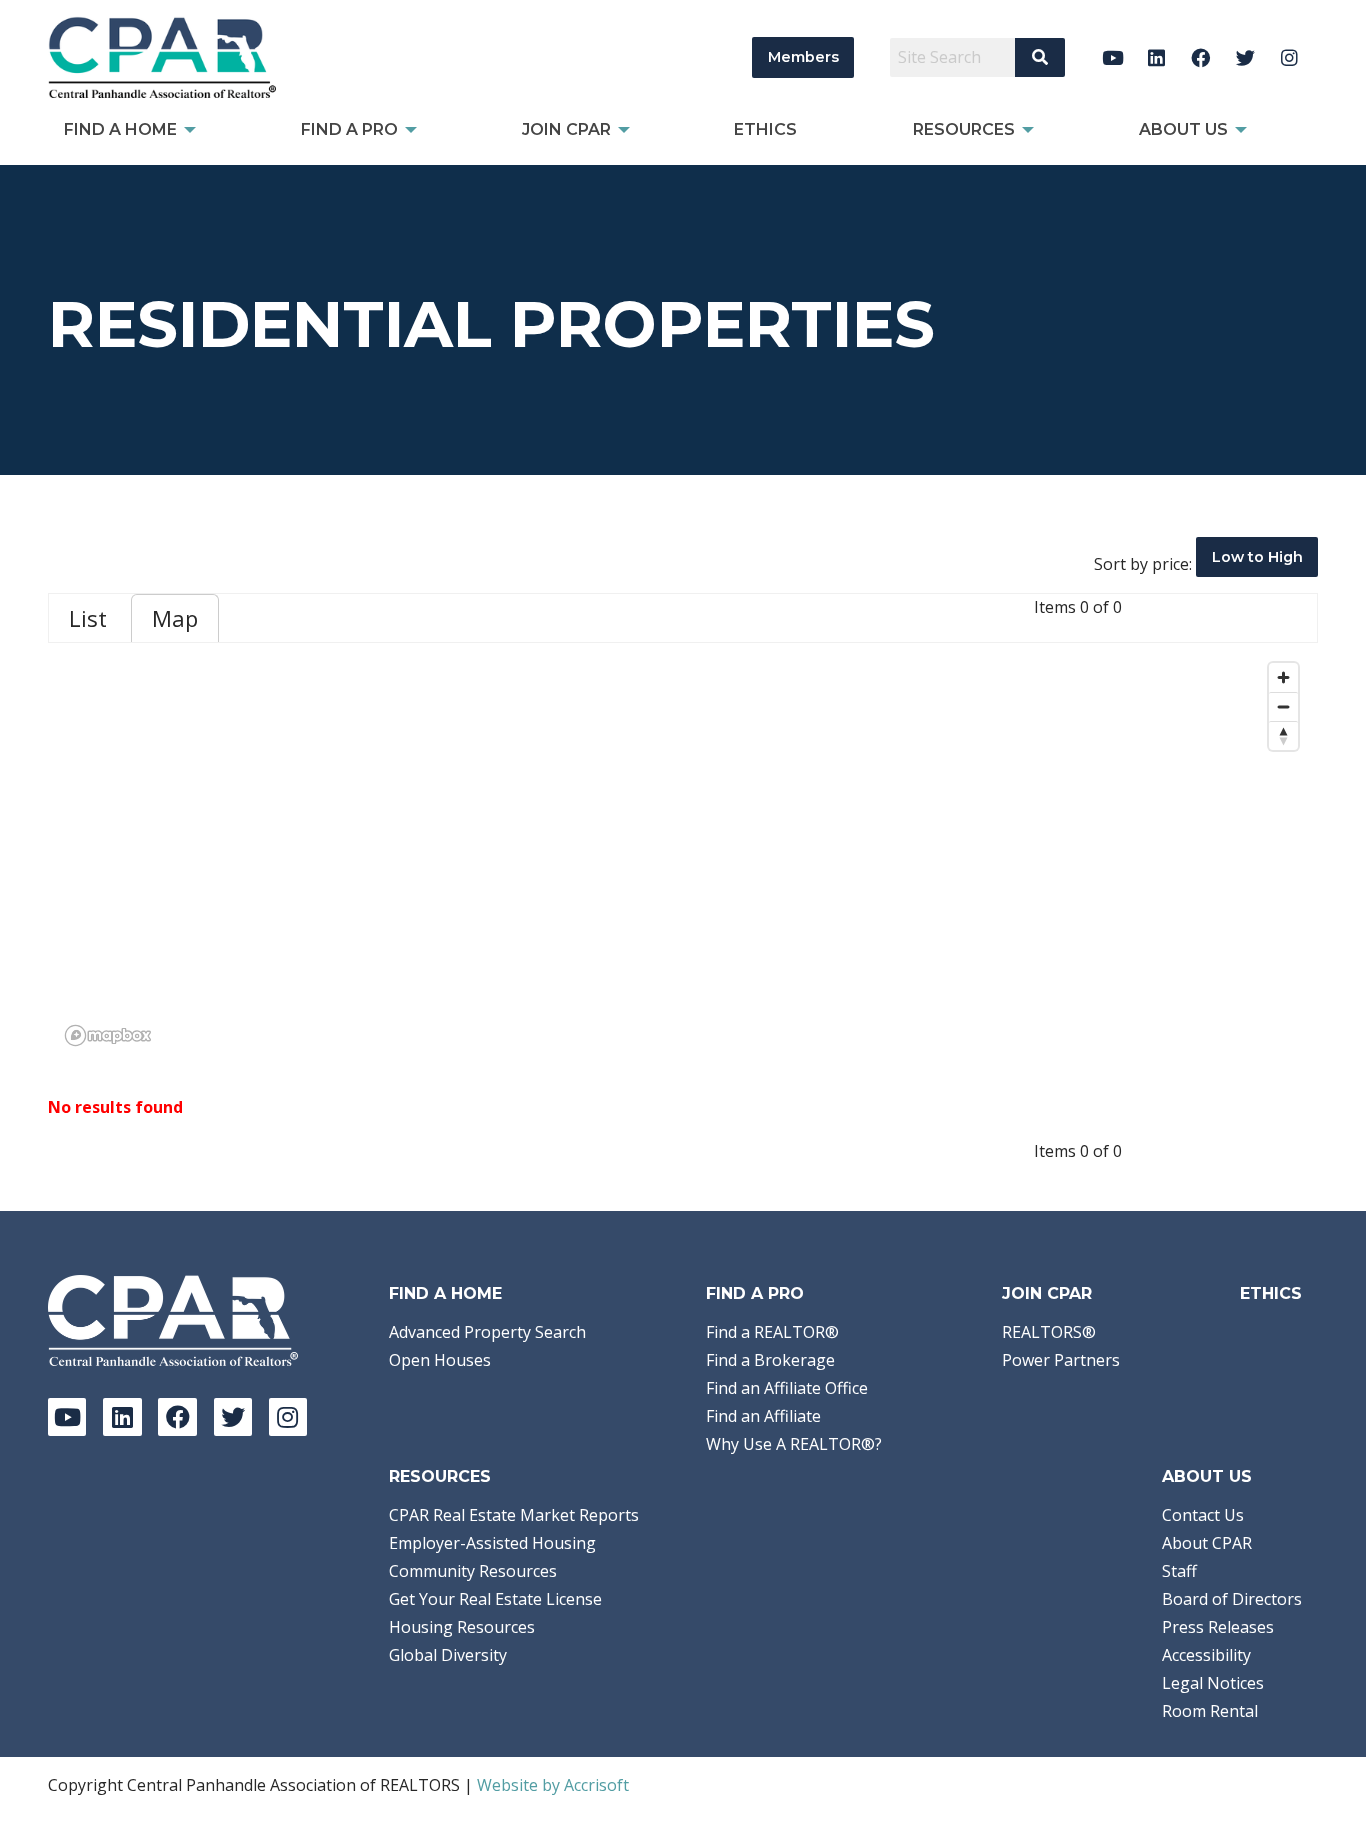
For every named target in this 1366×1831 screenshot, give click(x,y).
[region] (683, 853)
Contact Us (1203, 1515)
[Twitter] (1245, 57)
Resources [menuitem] (964, 129)
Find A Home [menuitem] (120, 129)
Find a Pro (755, 1293)
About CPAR (1207, 1543)
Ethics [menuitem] (765, 129)
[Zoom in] (1283, 677)
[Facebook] (1201, 57)
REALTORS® (1049, 1332)
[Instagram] (1289, 57)
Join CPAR (1047, 1293)
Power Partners (1061, 1360)
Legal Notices (1213, 1683)
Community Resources (473, 1571)
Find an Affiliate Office (787, 1388)
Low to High (1257, 557)
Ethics (1271, 1293)
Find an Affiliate (763, 1416)
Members (803, 57)
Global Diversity (448, 1655)
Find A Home (445, 1293)
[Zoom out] (1283, 706)
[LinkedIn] (1156, 57)
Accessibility (1206, 1655)
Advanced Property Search (487, 1332)
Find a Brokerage (770, 1360)
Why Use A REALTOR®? (794, 1444)
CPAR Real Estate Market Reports (514, 1515)
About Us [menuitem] (1183, 129)
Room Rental (1210, 1711)
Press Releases (1218, 1627)
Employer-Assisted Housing (492, 1543)
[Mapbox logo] (108, 1035)
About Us (1207, 1476)
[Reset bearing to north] (1283, 735)
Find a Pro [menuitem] (349, 129)
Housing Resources (462, 1627)
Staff (1179, 1571)
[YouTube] (1112, 57)
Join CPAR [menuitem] (566, 129)
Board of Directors (1232, 1599)
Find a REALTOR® (772, 1332)
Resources (440, 1476)
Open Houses (440, 1360)
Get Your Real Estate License (495, 1599)
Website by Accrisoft (553, 1785)
